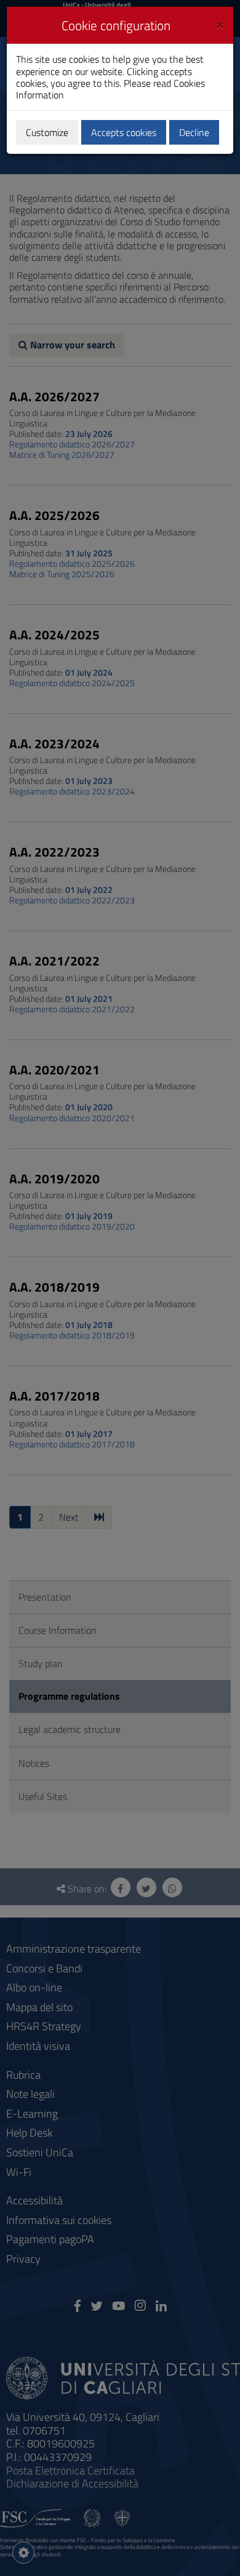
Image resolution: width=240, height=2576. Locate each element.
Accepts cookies (124, 132)
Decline (194, 132)
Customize (47, 132)
